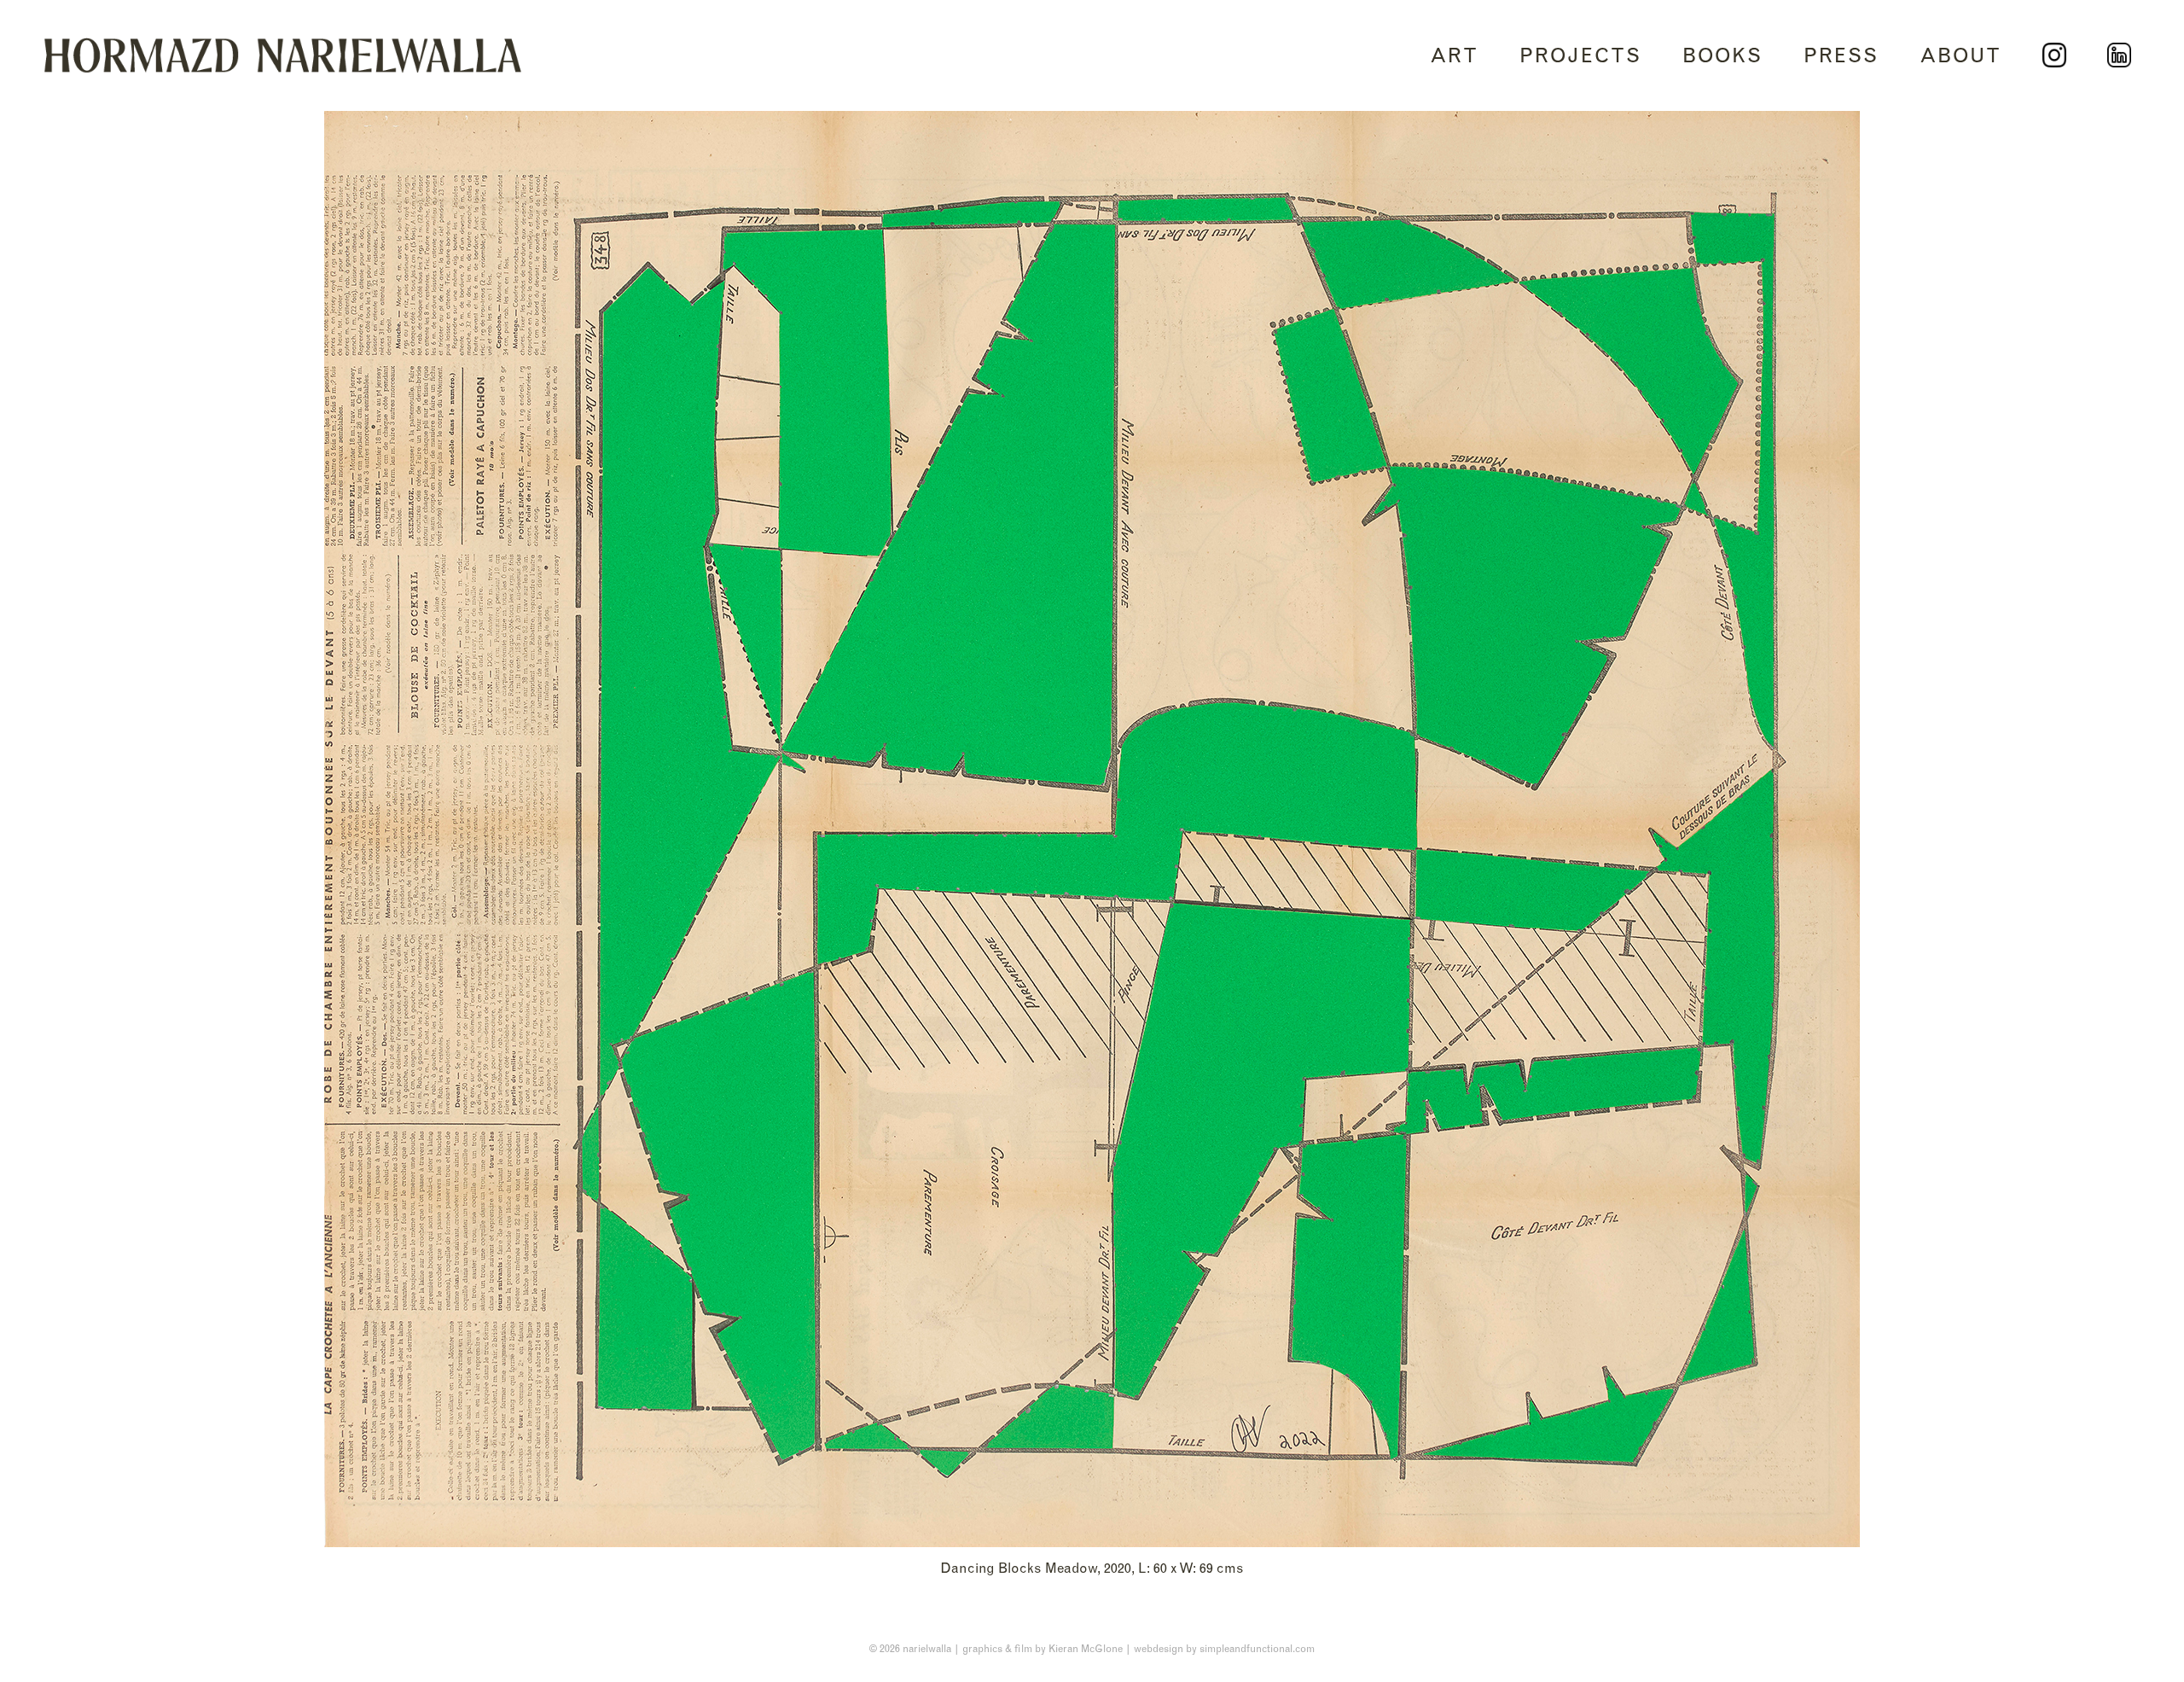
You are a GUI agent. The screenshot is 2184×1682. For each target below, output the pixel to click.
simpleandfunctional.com (1257, 1648)
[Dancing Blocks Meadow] (1092, 829)
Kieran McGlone (1086, 1648)
